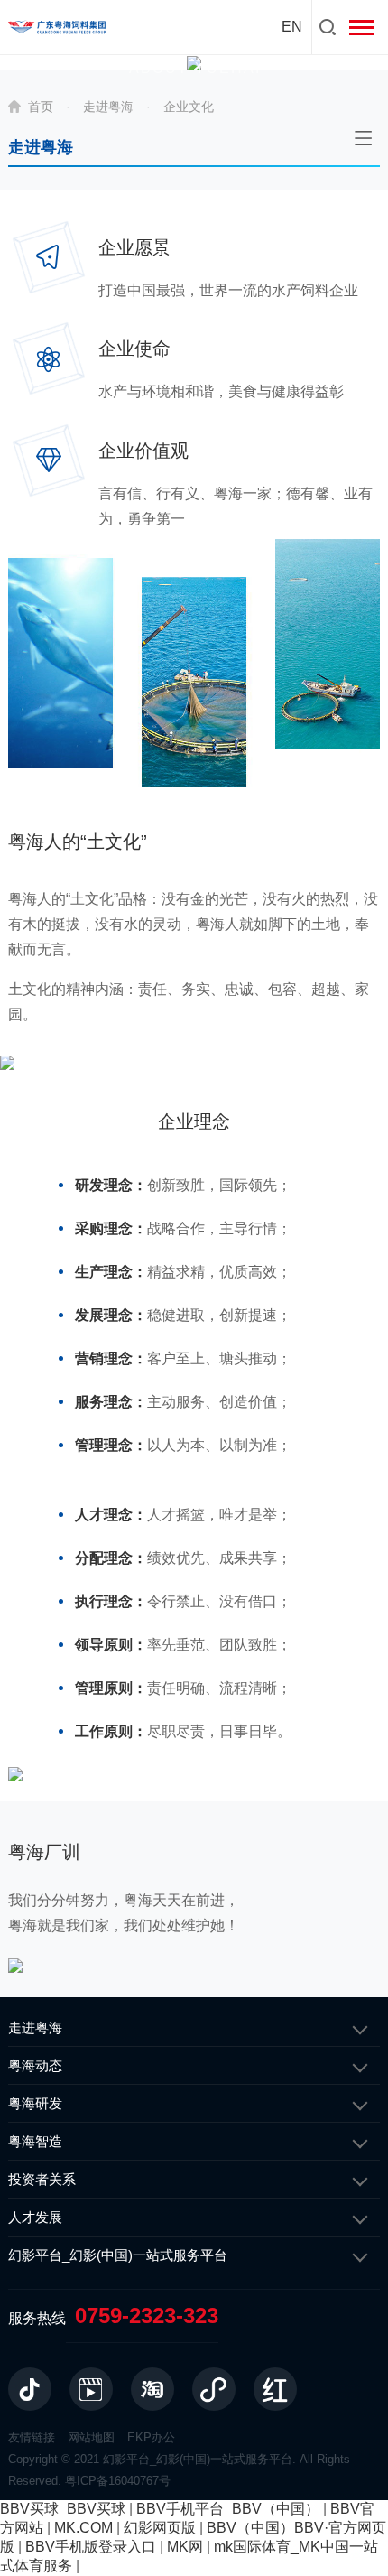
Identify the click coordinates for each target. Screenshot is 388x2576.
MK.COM (83, 2528)
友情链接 (32, 2437)
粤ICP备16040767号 (118, 2481)
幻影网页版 (160, 2528)
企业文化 (189, 107)
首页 (41, 107)
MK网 (185, 2547)
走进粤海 (108, 107)
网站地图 (91, 2437)
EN (292, 27)
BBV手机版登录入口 (91, 2547)
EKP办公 (151, 2437)
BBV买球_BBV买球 (63, 2509)
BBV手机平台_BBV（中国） (228, 2509)
